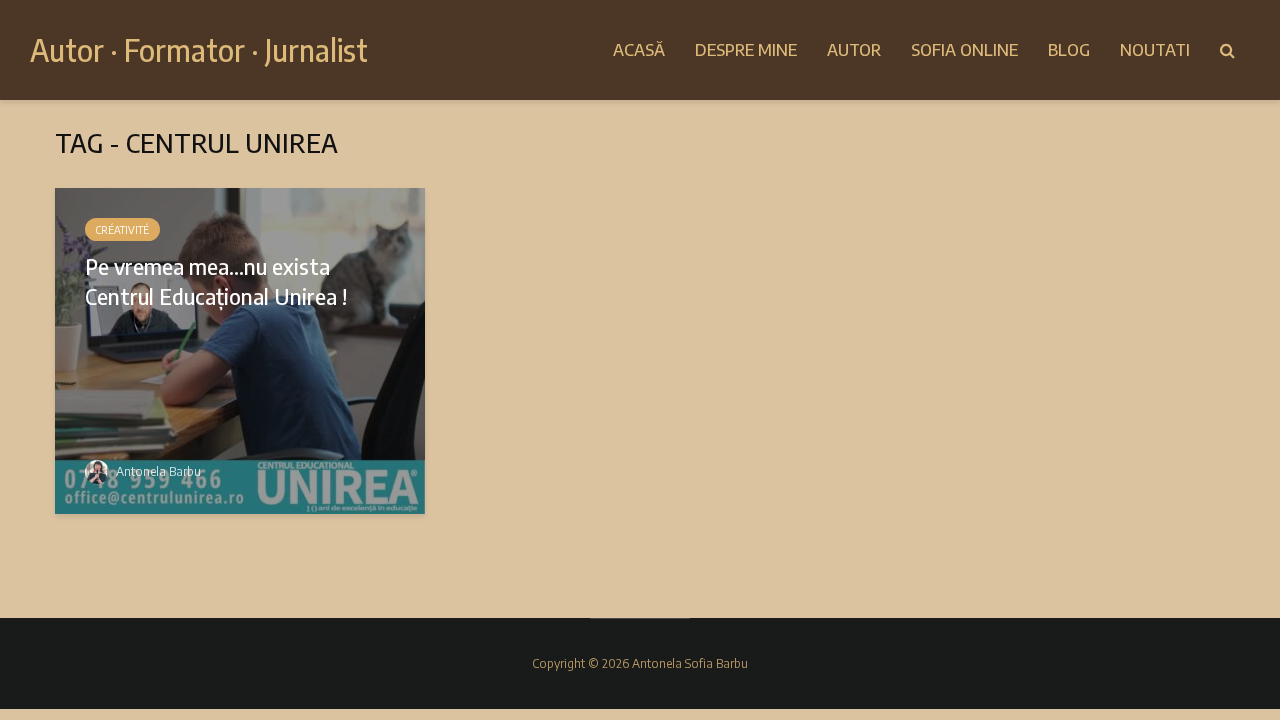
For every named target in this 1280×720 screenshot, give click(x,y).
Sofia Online (964, 50)
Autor (854, 50)
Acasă (639, 50)
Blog (1069, 50)
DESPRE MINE (746, 50)
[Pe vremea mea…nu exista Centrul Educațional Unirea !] (240, 349)
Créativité (122, 230)
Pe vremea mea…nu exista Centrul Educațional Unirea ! (216, 281)
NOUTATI (1155, 50)
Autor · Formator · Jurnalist (199, 50)
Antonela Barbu (157, 471)
